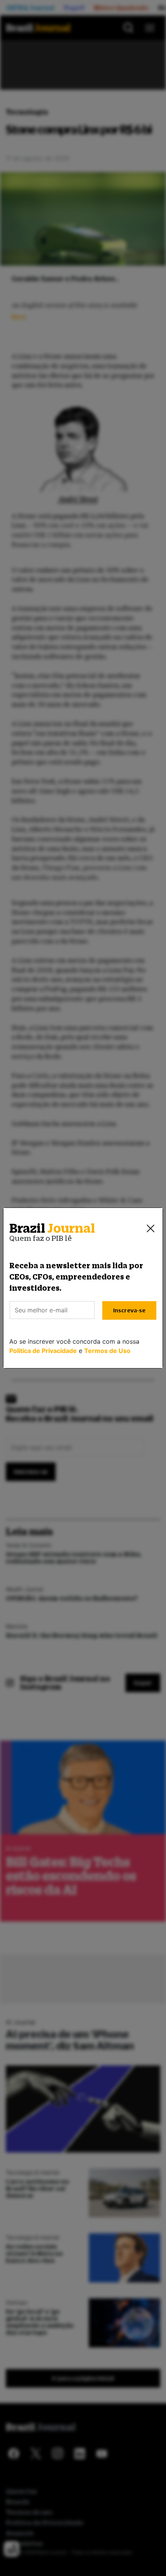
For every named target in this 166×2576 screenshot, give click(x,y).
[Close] (151, 1228)
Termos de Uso (107, 1351)
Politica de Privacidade (43, 1351)
